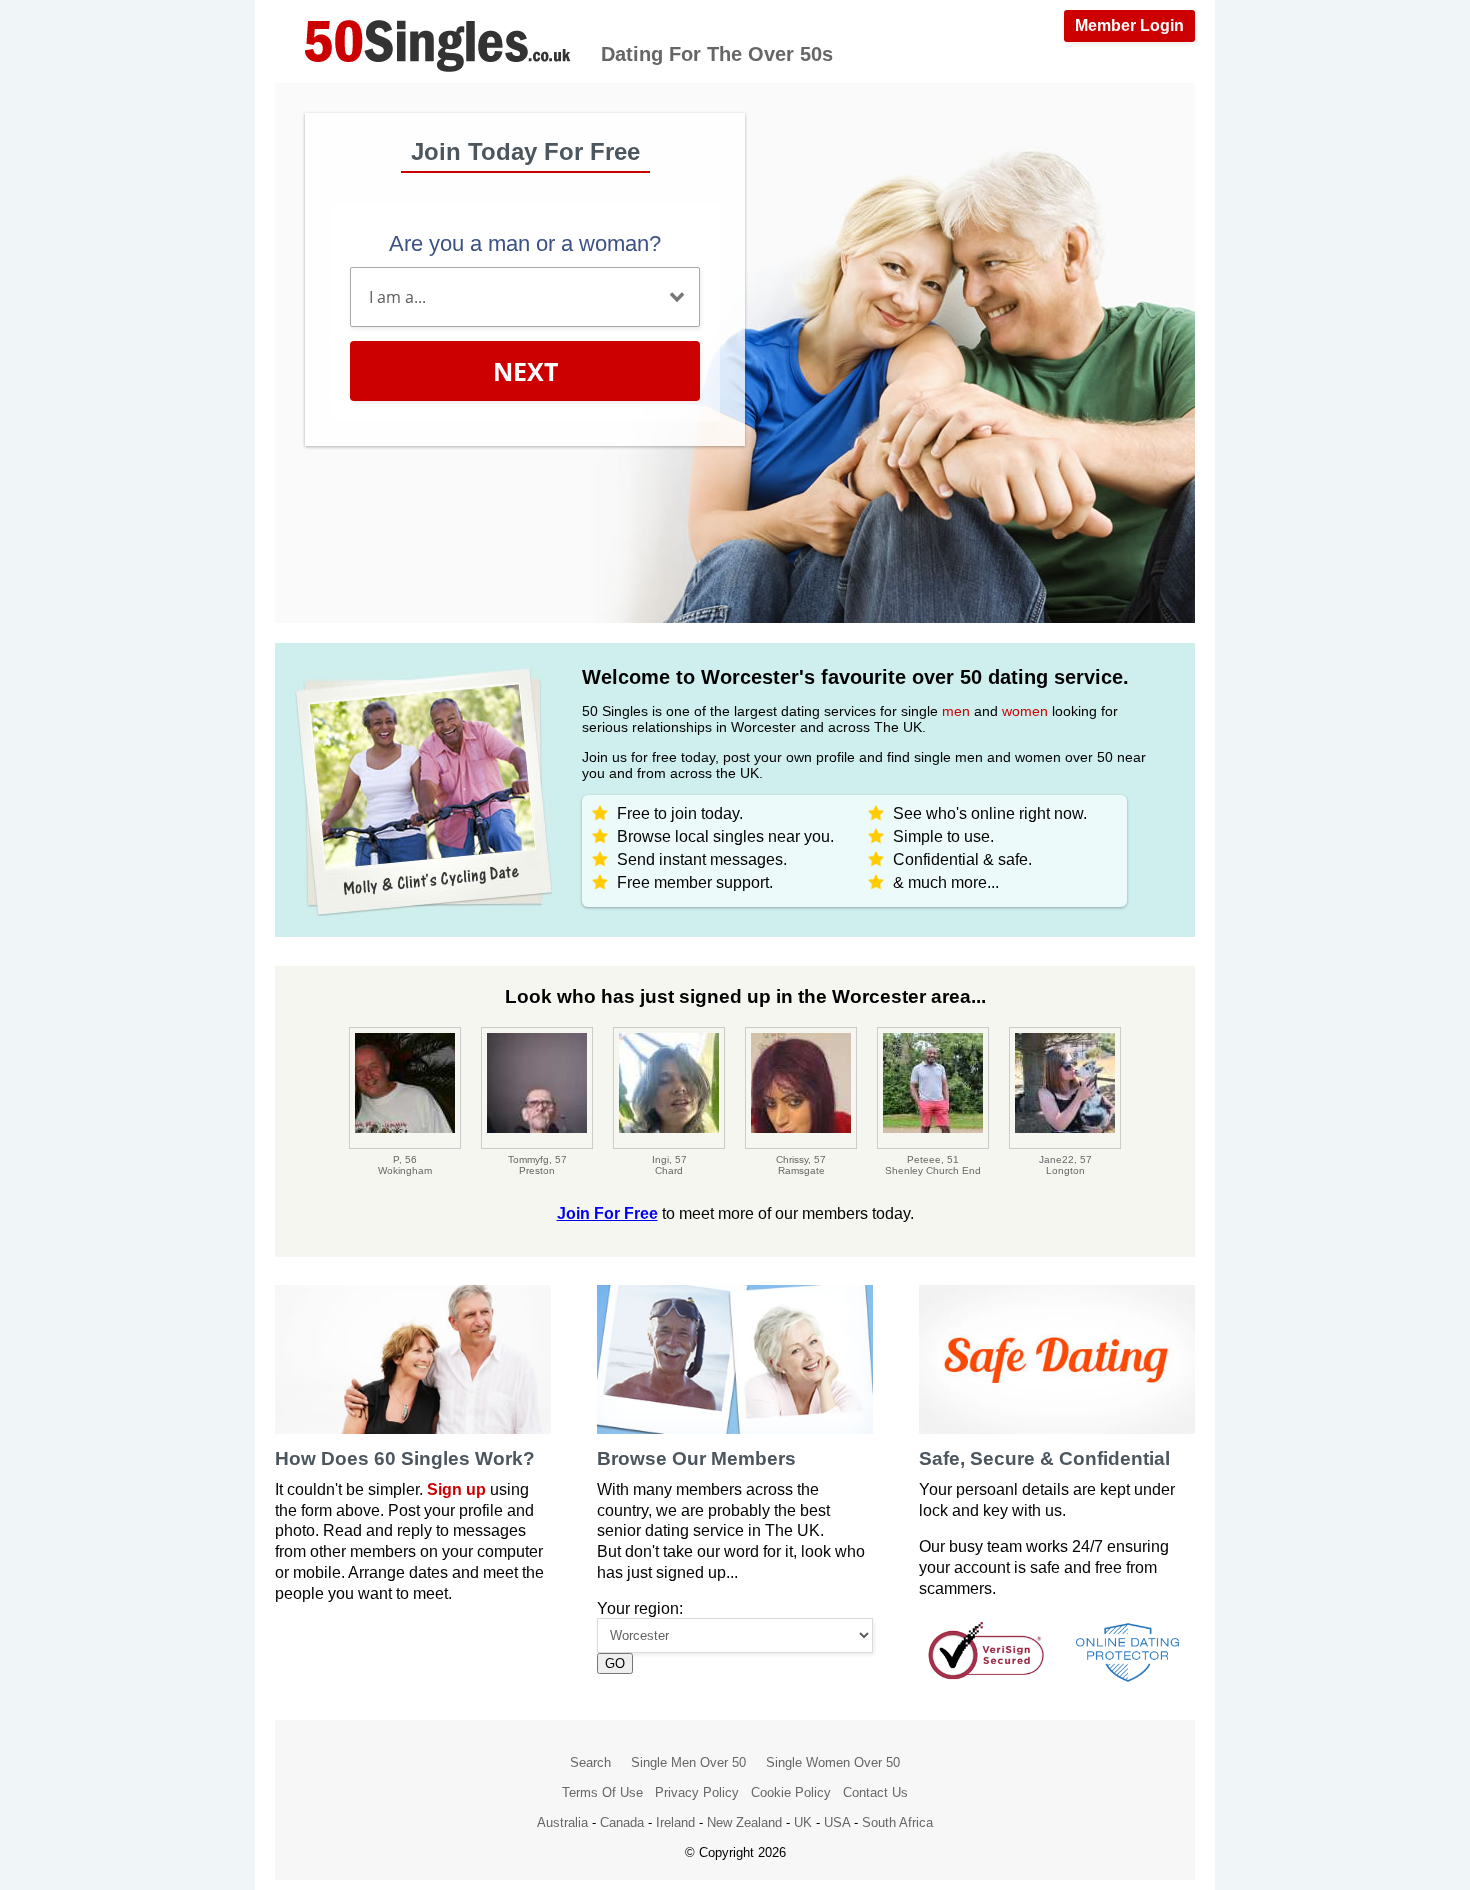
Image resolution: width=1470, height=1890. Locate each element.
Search (590, 1762)
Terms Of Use (602, 1792)
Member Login (1129, 25)
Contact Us (875, 1792)
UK (803, 1822)
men (956, 711)
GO (615, 1663)
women (1025, 711)
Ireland (675, 1822)
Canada (622, 1822)
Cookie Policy (791, 1792)
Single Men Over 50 (688, 1762)
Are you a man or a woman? (525, 243)
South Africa (897, 1822)
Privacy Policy (697, 1792)
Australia (562, 1822)
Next (525, 371)
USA (837, 1822)
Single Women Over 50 (833, 1762)
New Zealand (744, 1822)
